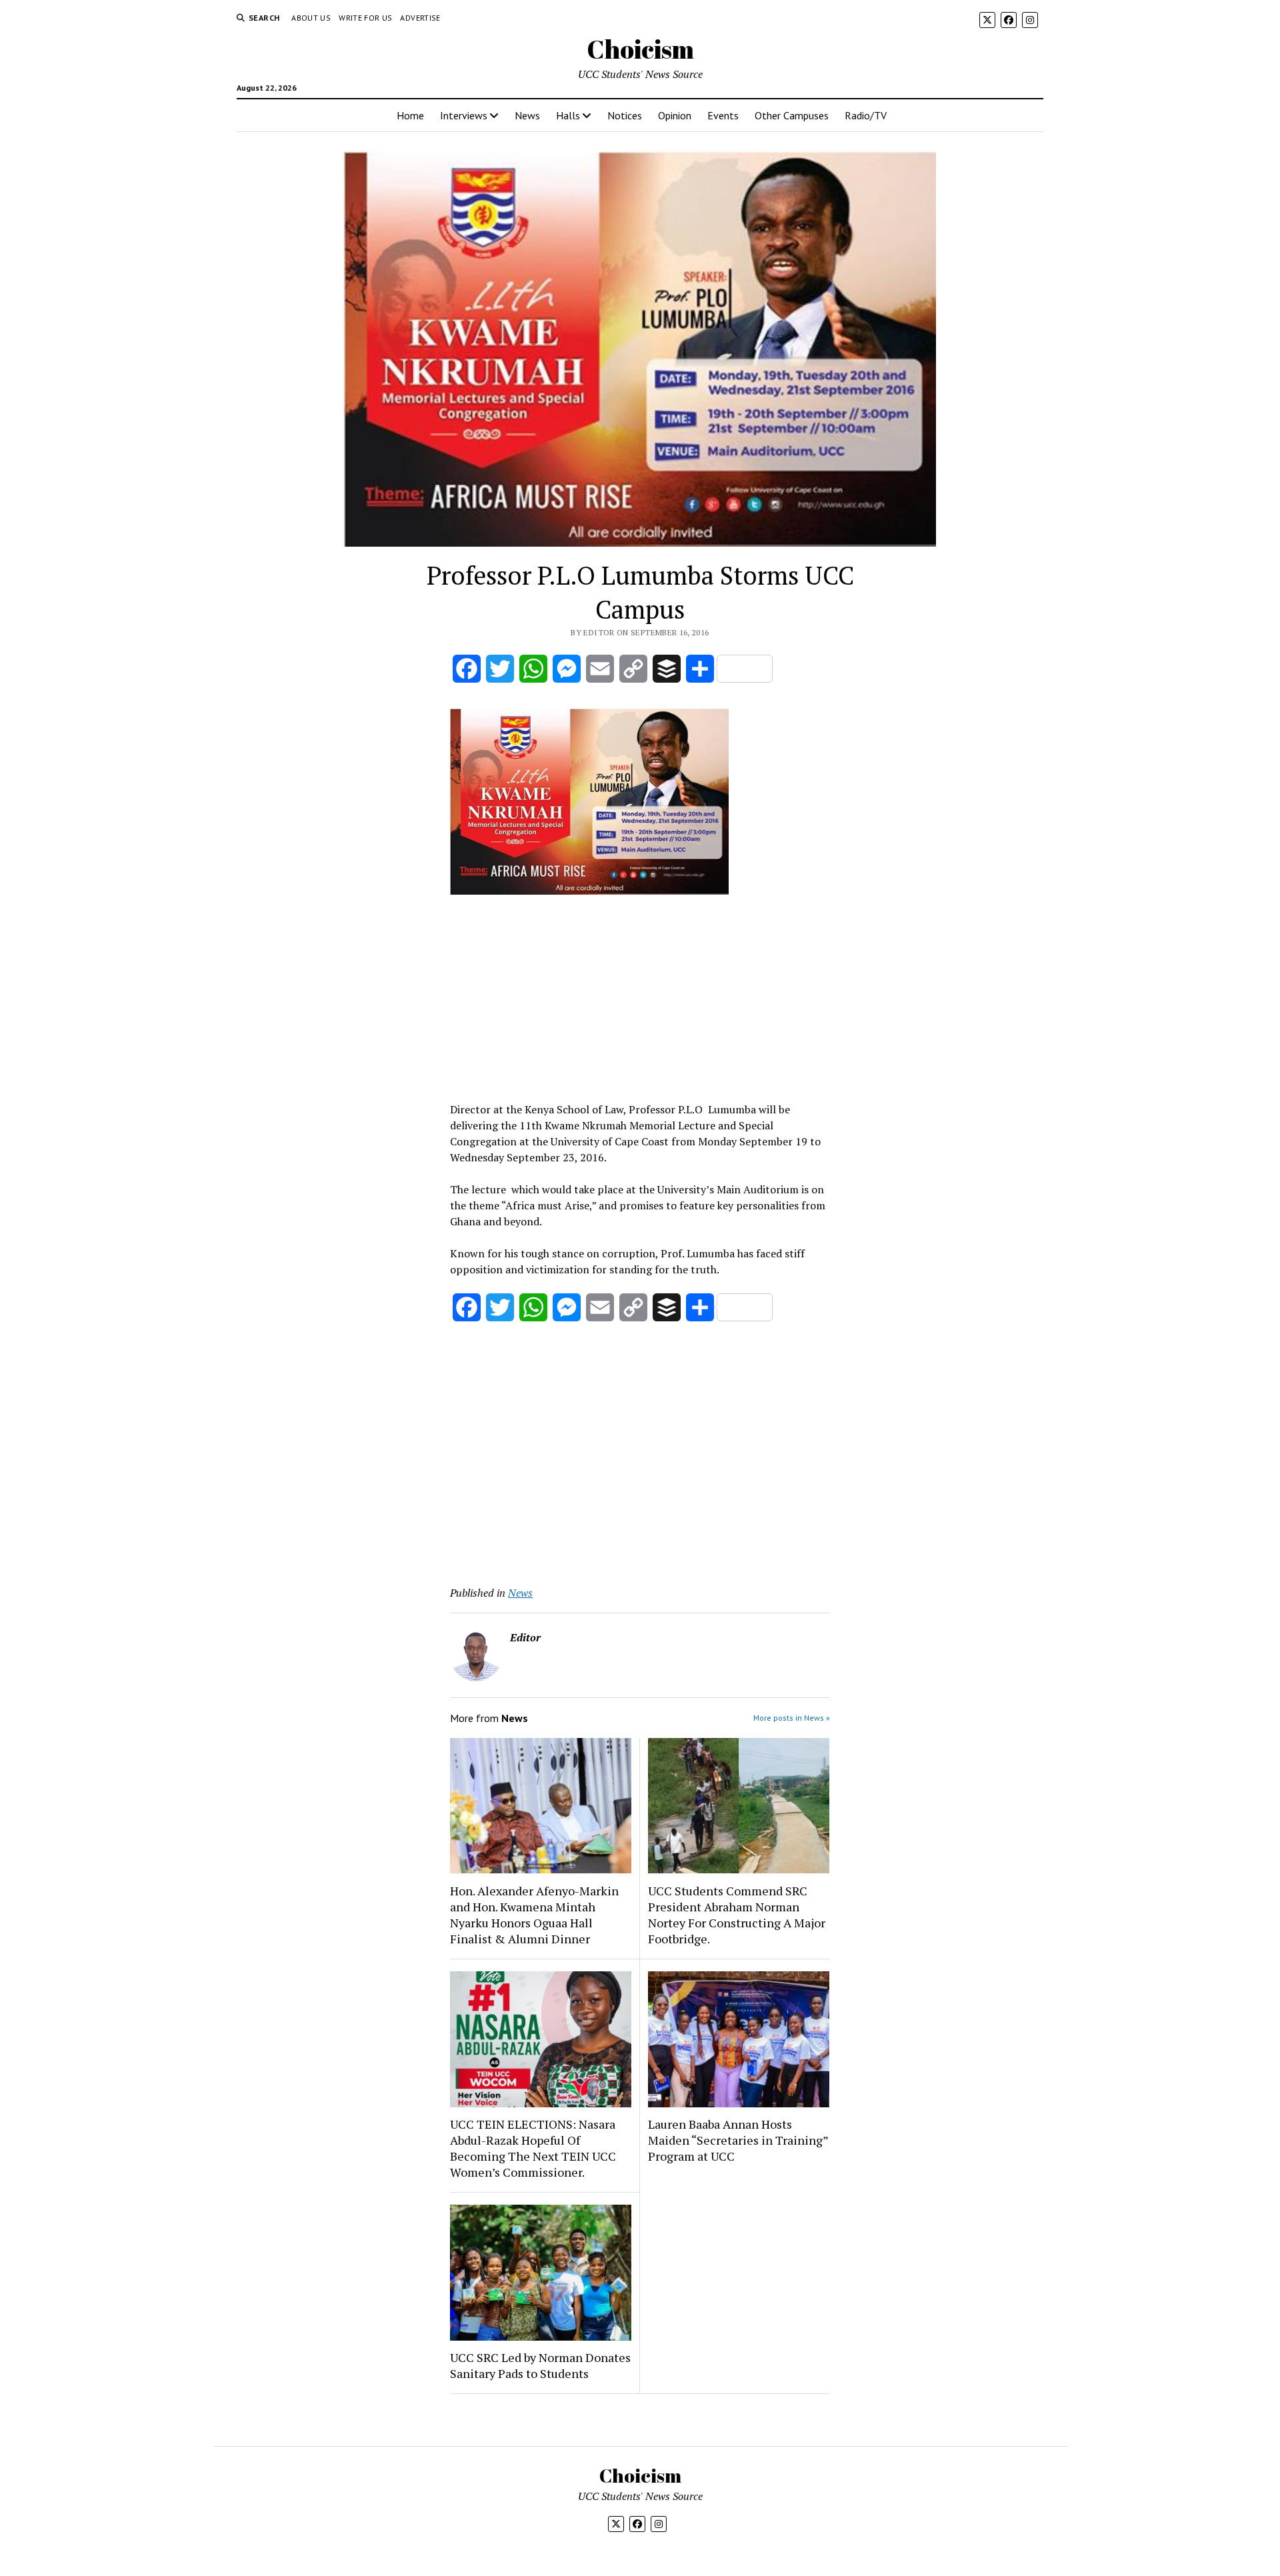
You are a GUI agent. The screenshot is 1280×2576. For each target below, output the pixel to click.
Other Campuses (792, 115)
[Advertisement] (640, 998)
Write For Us (365, 18)
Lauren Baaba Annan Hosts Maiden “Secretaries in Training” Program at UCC (738, 2140)
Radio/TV (866, 115)
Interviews (464, 115)
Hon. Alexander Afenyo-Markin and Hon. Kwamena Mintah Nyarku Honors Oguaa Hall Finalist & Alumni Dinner (534, 1915)
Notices (625, 115)
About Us (311, 18)
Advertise (420, 18)
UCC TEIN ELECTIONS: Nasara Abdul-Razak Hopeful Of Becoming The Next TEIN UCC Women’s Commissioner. (533, 2148)
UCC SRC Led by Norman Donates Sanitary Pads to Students (540, 2365)
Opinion (675, 115)
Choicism (640, 49)
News (527, 115)
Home (410, 115)
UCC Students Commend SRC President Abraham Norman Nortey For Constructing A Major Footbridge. (737, 1915)
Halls (568, 115)
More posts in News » (792, 1718)
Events (723, 115)
